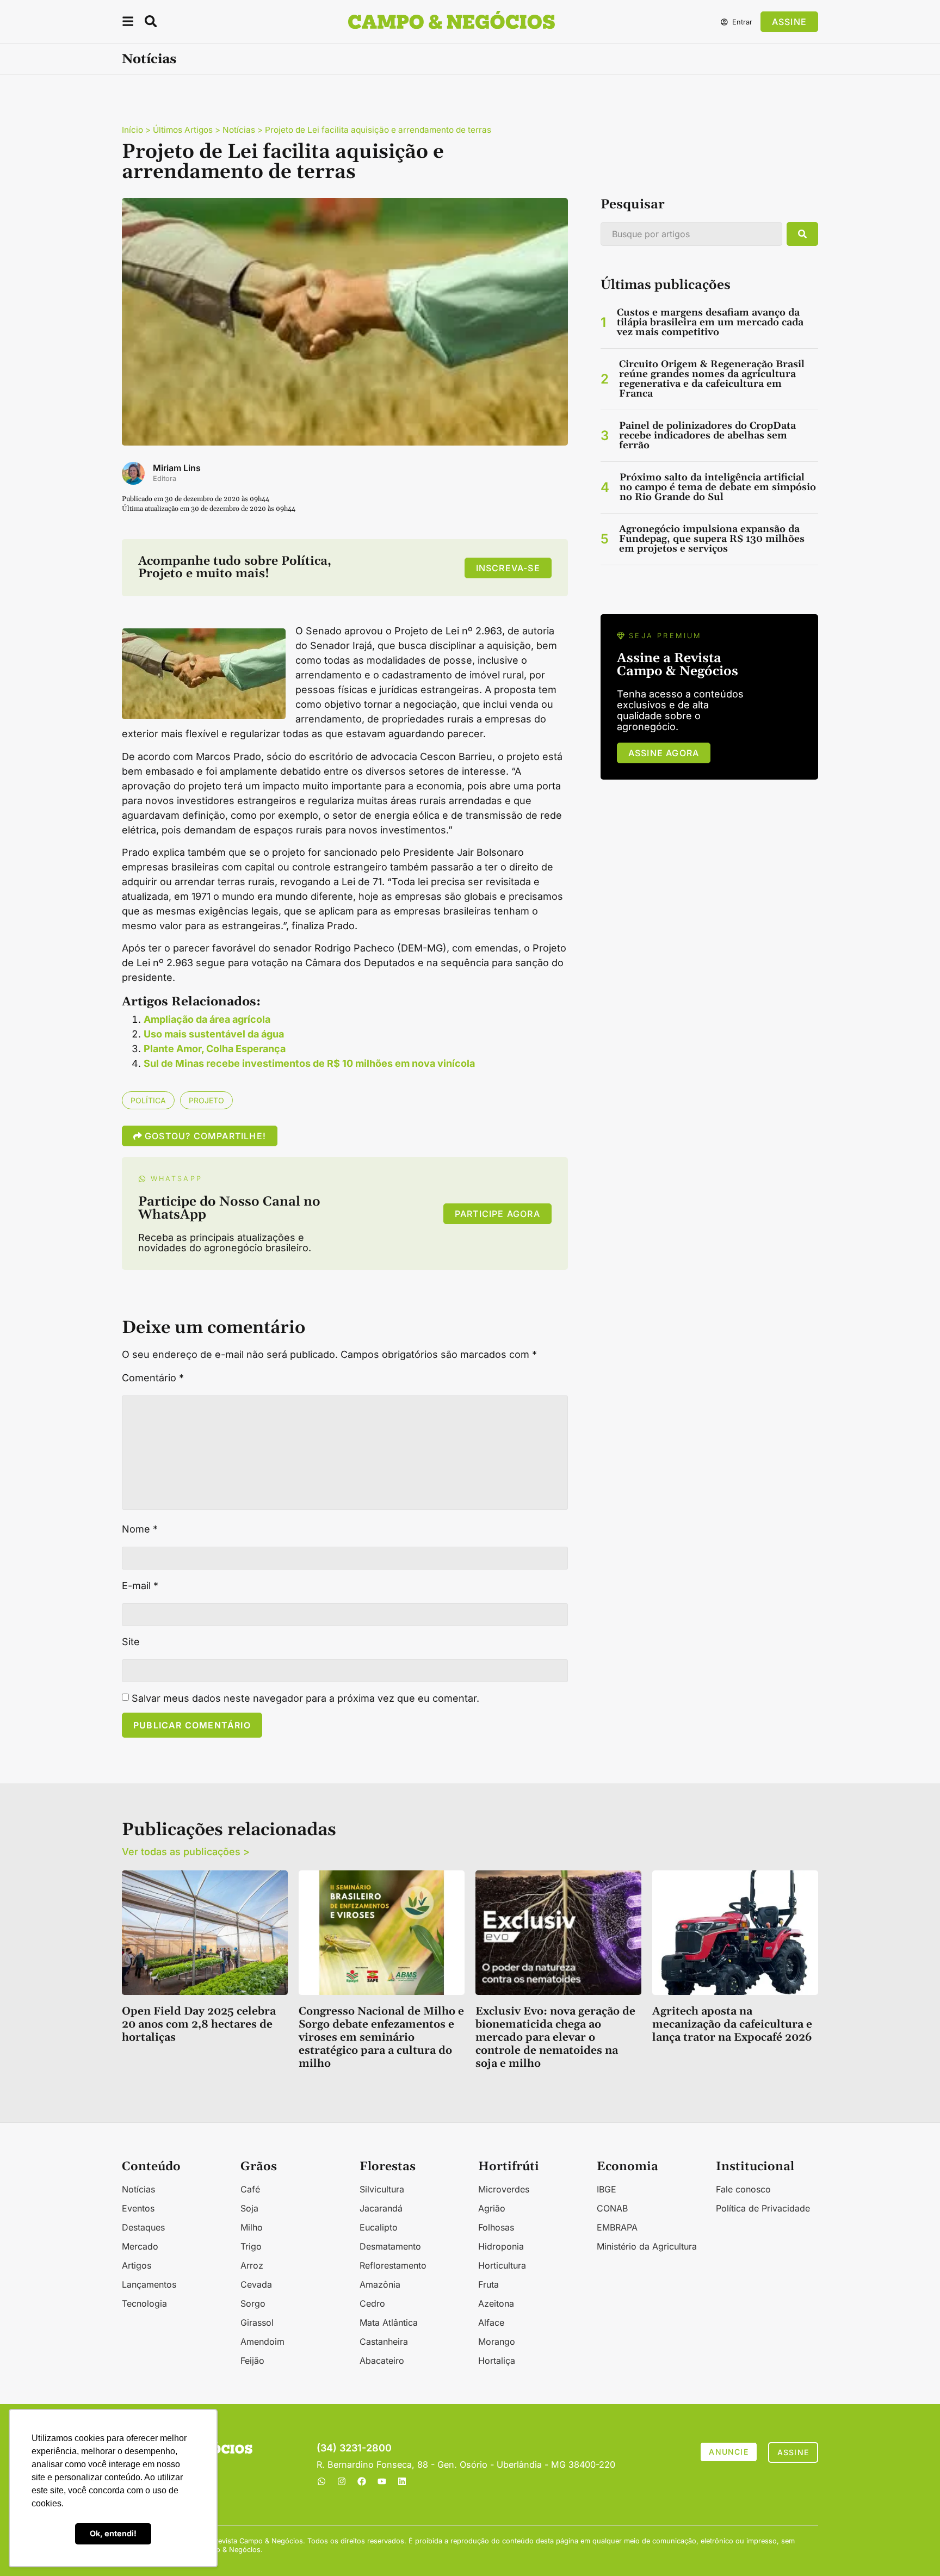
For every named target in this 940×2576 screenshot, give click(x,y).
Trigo (251, 2246)
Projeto (206, 1100)
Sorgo (253, 2303)
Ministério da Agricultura (647, 2246)
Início (132, 130)
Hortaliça (497, 2361)
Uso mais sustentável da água (214, 1034)
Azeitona (496, 2303)
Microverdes (504, 2189)
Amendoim (262, 2342)
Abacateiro (382, 2361)
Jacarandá (381, 2208)
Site (131, 1642)
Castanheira (384, 2342)
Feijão (252, 2361)
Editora (165, 478)
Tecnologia (144, 2303)
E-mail (140, 1586)
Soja (249, 2208)
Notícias (149, 59)
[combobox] (691, 234)
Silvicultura (382, 2189)
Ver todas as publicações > (186, 1852)
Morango (497, 2342)
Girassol (257, 2322)
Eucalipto (379, 2227)
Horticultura (502, 2265)
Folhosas (496, 2227)
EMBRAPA (617, 2227)
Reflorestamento (393, 2265)
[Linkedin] (402, 2481)
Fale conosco (743, 2189)
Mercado (140, 2246)
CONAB (612, 2208)
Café (250, 2189)
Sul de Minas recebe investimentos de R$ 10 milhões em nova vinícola (309, 1063)
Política (148, 1100)
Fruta (488, 2284)
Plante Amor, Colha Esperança (215, 1049)
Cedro (372, 2303)
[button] (128, 23)
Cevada (256, 2284)
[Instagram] (342, 2481)
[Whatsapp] (321, 2481)
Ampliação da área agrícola (207, 1019)
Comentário (153, 1378)
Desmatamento (390, 2246)
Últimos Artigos (183, 130)
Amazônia (380, 2284)
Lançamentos (149, 2284)
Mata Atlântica (389, 2322)
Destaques (143, 2227)
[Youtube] (382, 2481)
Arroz (252, 2265)
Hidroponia (501, 2246)
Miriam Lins (177, 468)
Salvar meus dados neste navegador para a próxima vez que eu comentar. (305, 1698)
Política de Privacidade (763, 2208)
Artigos (137, 2265)
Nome (140, 1529)
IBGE (607, 2189)
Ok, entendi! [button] (113, 2533)
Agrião (492, 2208)
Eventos (138, 2208)
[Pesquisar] (802, 234)
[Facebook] (362, 2481)
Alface (491, 2322)
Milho (252, 2227)
